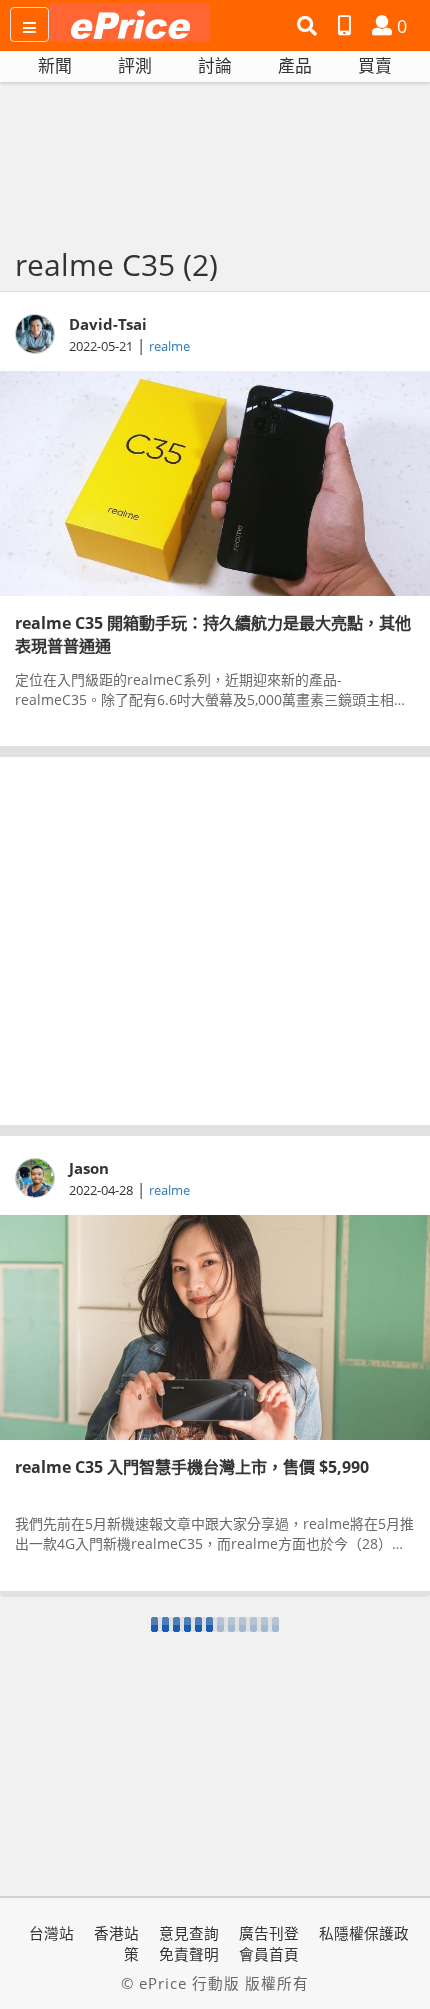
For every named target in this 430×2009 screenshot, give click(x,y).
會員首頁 (269, 1954)
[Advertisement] (215, 941)
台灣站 (51, 1933)
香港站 (116, 1933)
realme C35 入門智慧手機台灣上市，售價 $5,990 (192, 1467)
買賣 (375, 65)
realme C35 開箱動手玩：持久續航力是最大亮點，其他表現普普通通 (213, 633)
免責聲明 (189, 1954)
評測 (135, 65)
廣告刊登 (269, 1933)
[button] (309, 26)
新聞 (55, 65)
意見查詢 (189, 1933)
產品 (295, 65)
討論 (215, 65)
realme (169, 346)
